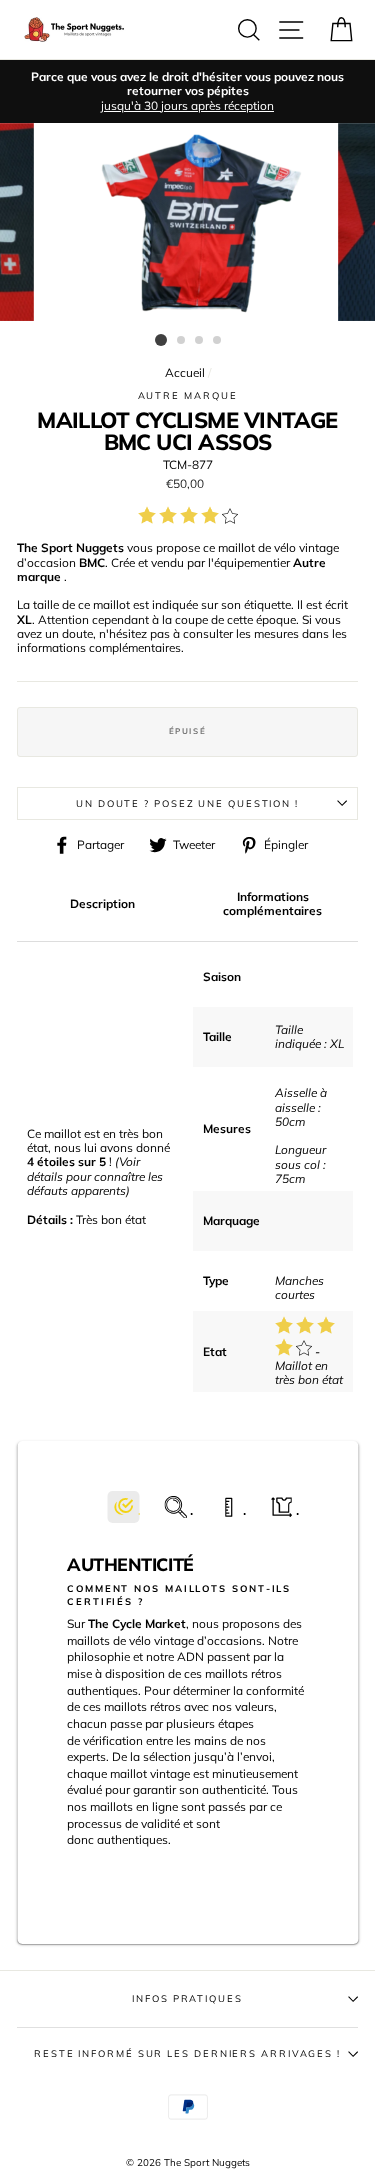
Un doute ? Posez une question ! (187, 803)
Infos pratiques (187, 1998)
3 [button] (200, 341)
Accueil (185, 372)
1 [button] (161, 340)
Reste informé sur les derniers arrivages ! (187, 2053)
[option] (187, 91)
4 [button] (218, 341)
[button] (123, 1507)
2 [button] (182, 341)
